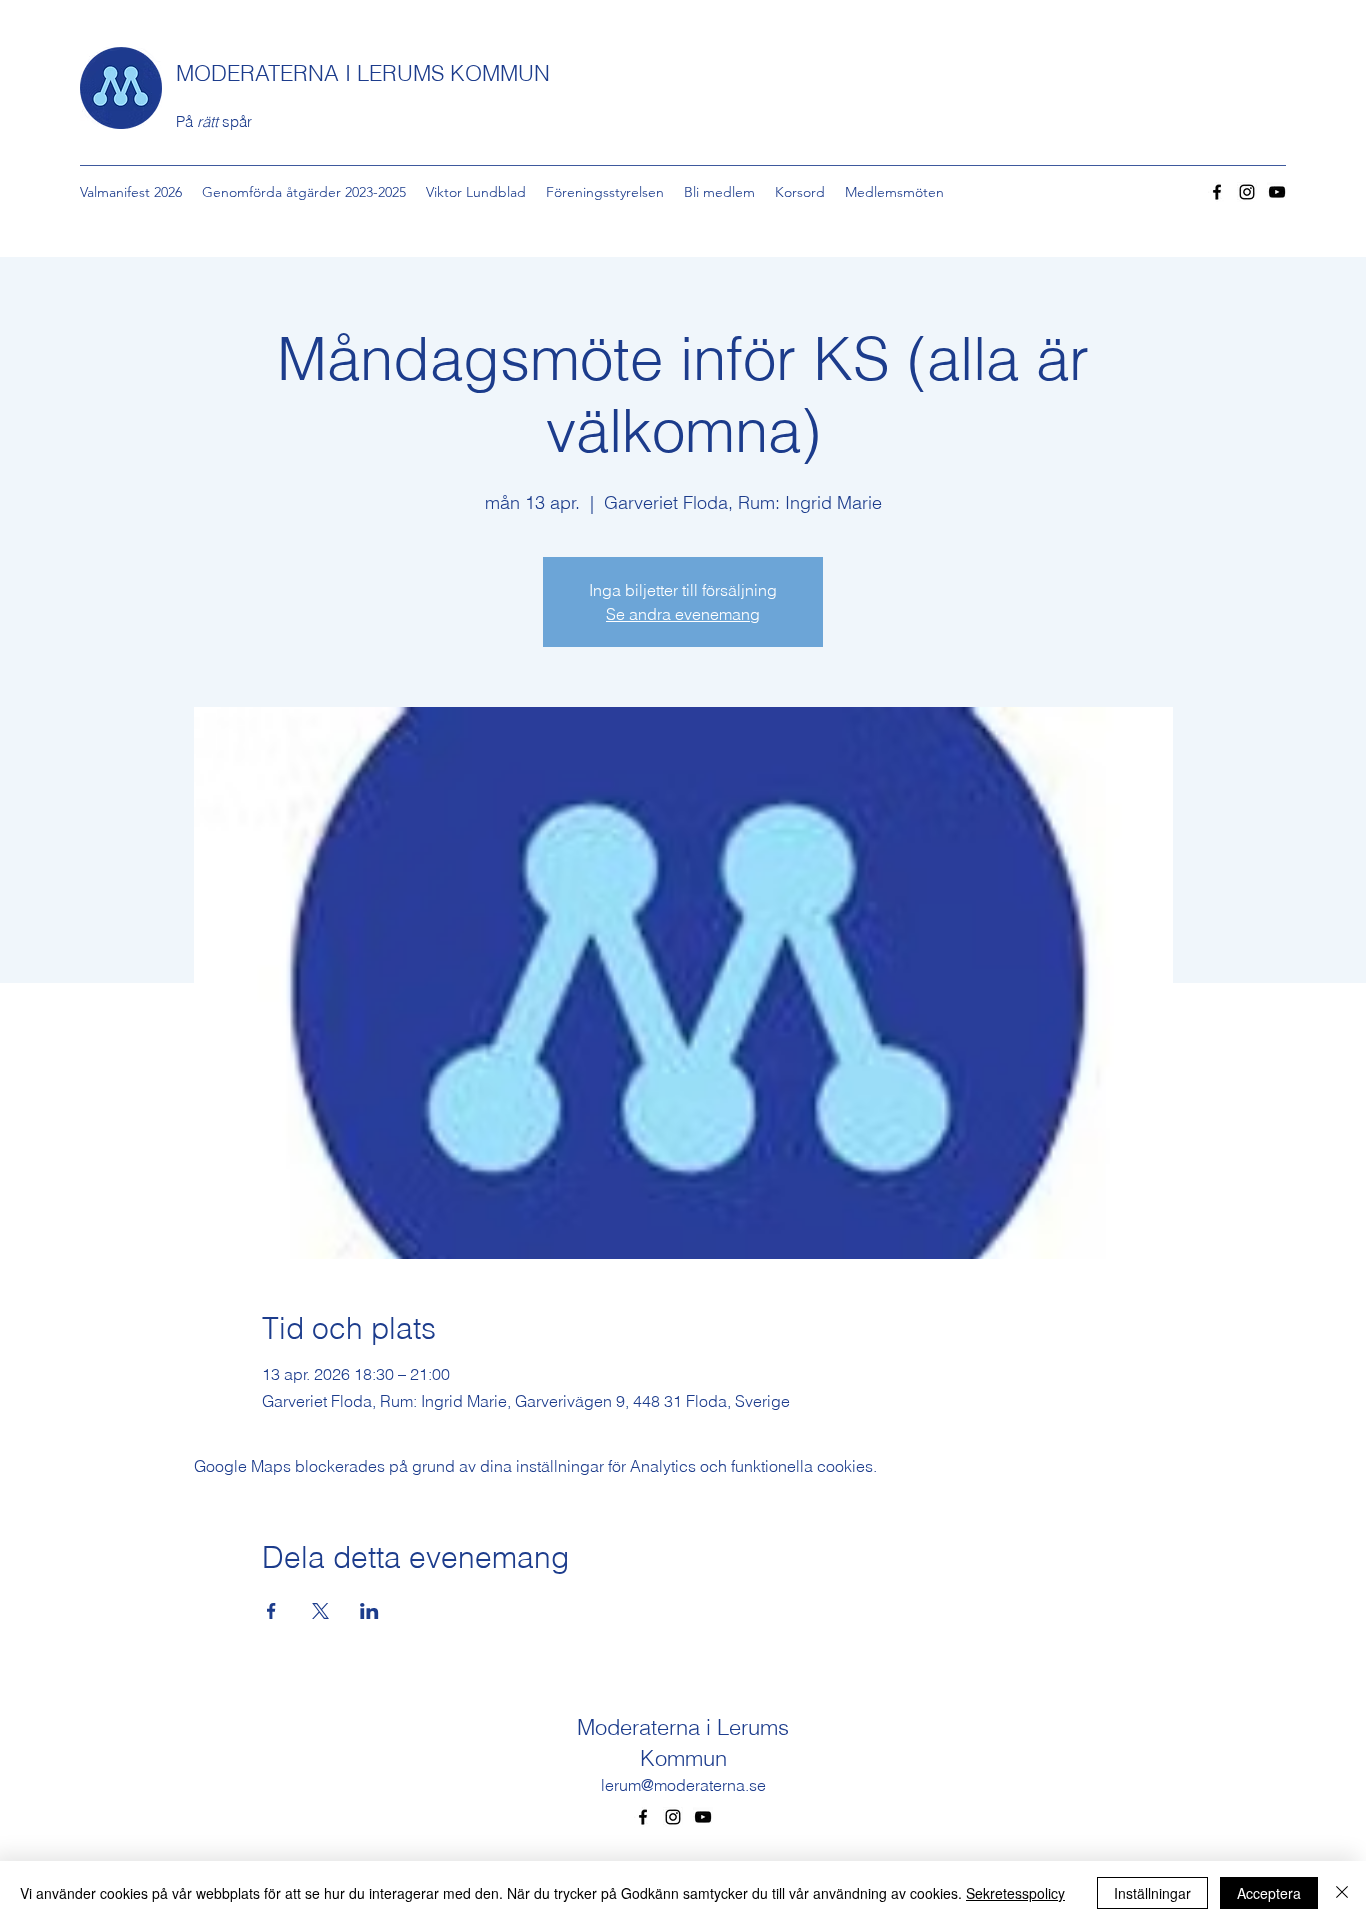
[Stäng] (1342, 1893)
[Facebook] (1217, 192)
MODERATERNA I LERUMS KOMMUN (363, 73)
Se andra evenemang (683, 614)
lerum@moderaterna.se (683, 1785)
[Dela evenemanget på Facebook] (271, 1611)
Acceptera (1269, 1893)
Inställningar (1152, 1893)
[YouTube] (1277, 192)
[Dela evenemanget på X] (320, 1611)
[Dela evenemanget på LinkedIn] (369, 1611)
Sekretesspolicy (1015, 1893)
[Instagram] (1247, 192)
